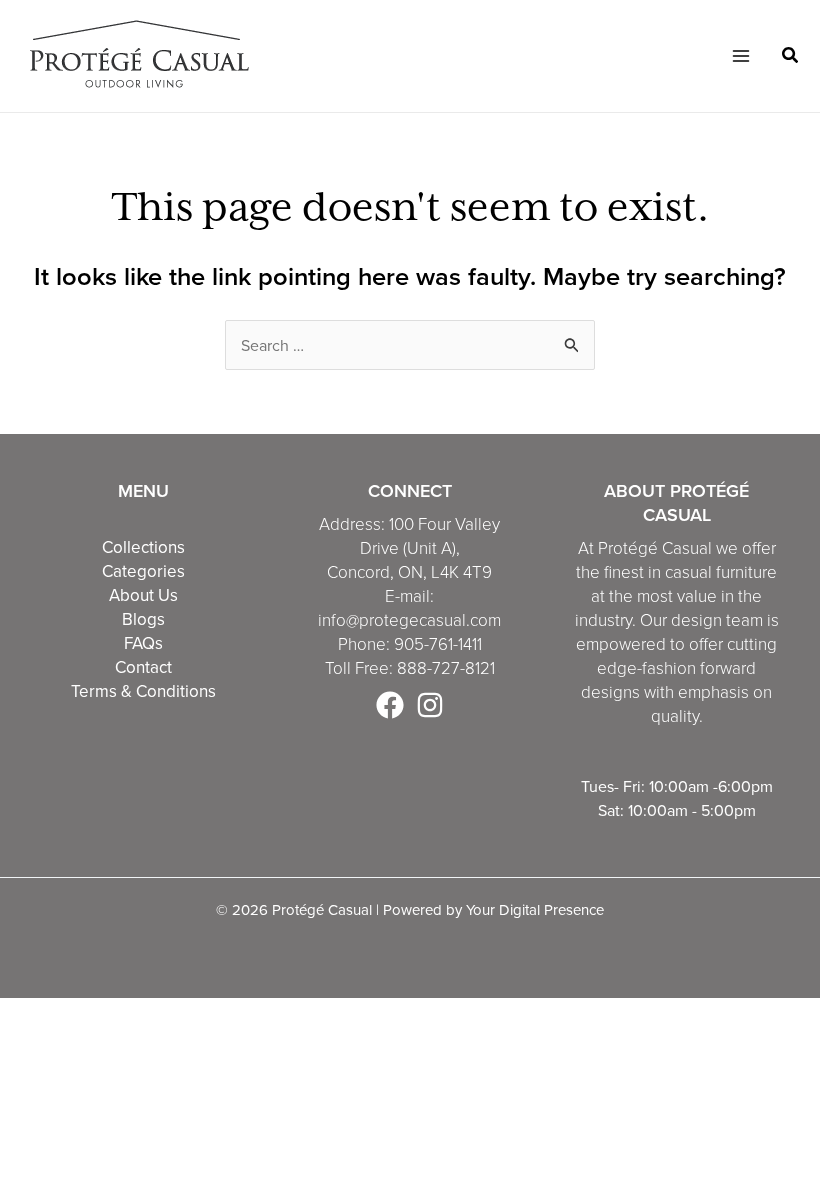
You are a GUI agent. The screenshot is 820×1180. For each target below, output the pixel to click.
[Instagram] (430, 705)
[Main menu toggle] (740, 56)
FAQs (143, 643)
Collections (143, 547)
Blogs (143, 619)
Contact (143, 667)
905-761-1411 (438, 644)
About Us (143, 595)
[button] (791, 57)
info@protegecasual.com (409, 620)
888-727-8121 (446, 668)
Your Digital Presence (535, 909)
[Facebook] (390, 705)
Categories (143, 571)
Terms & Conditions (143, 691)
